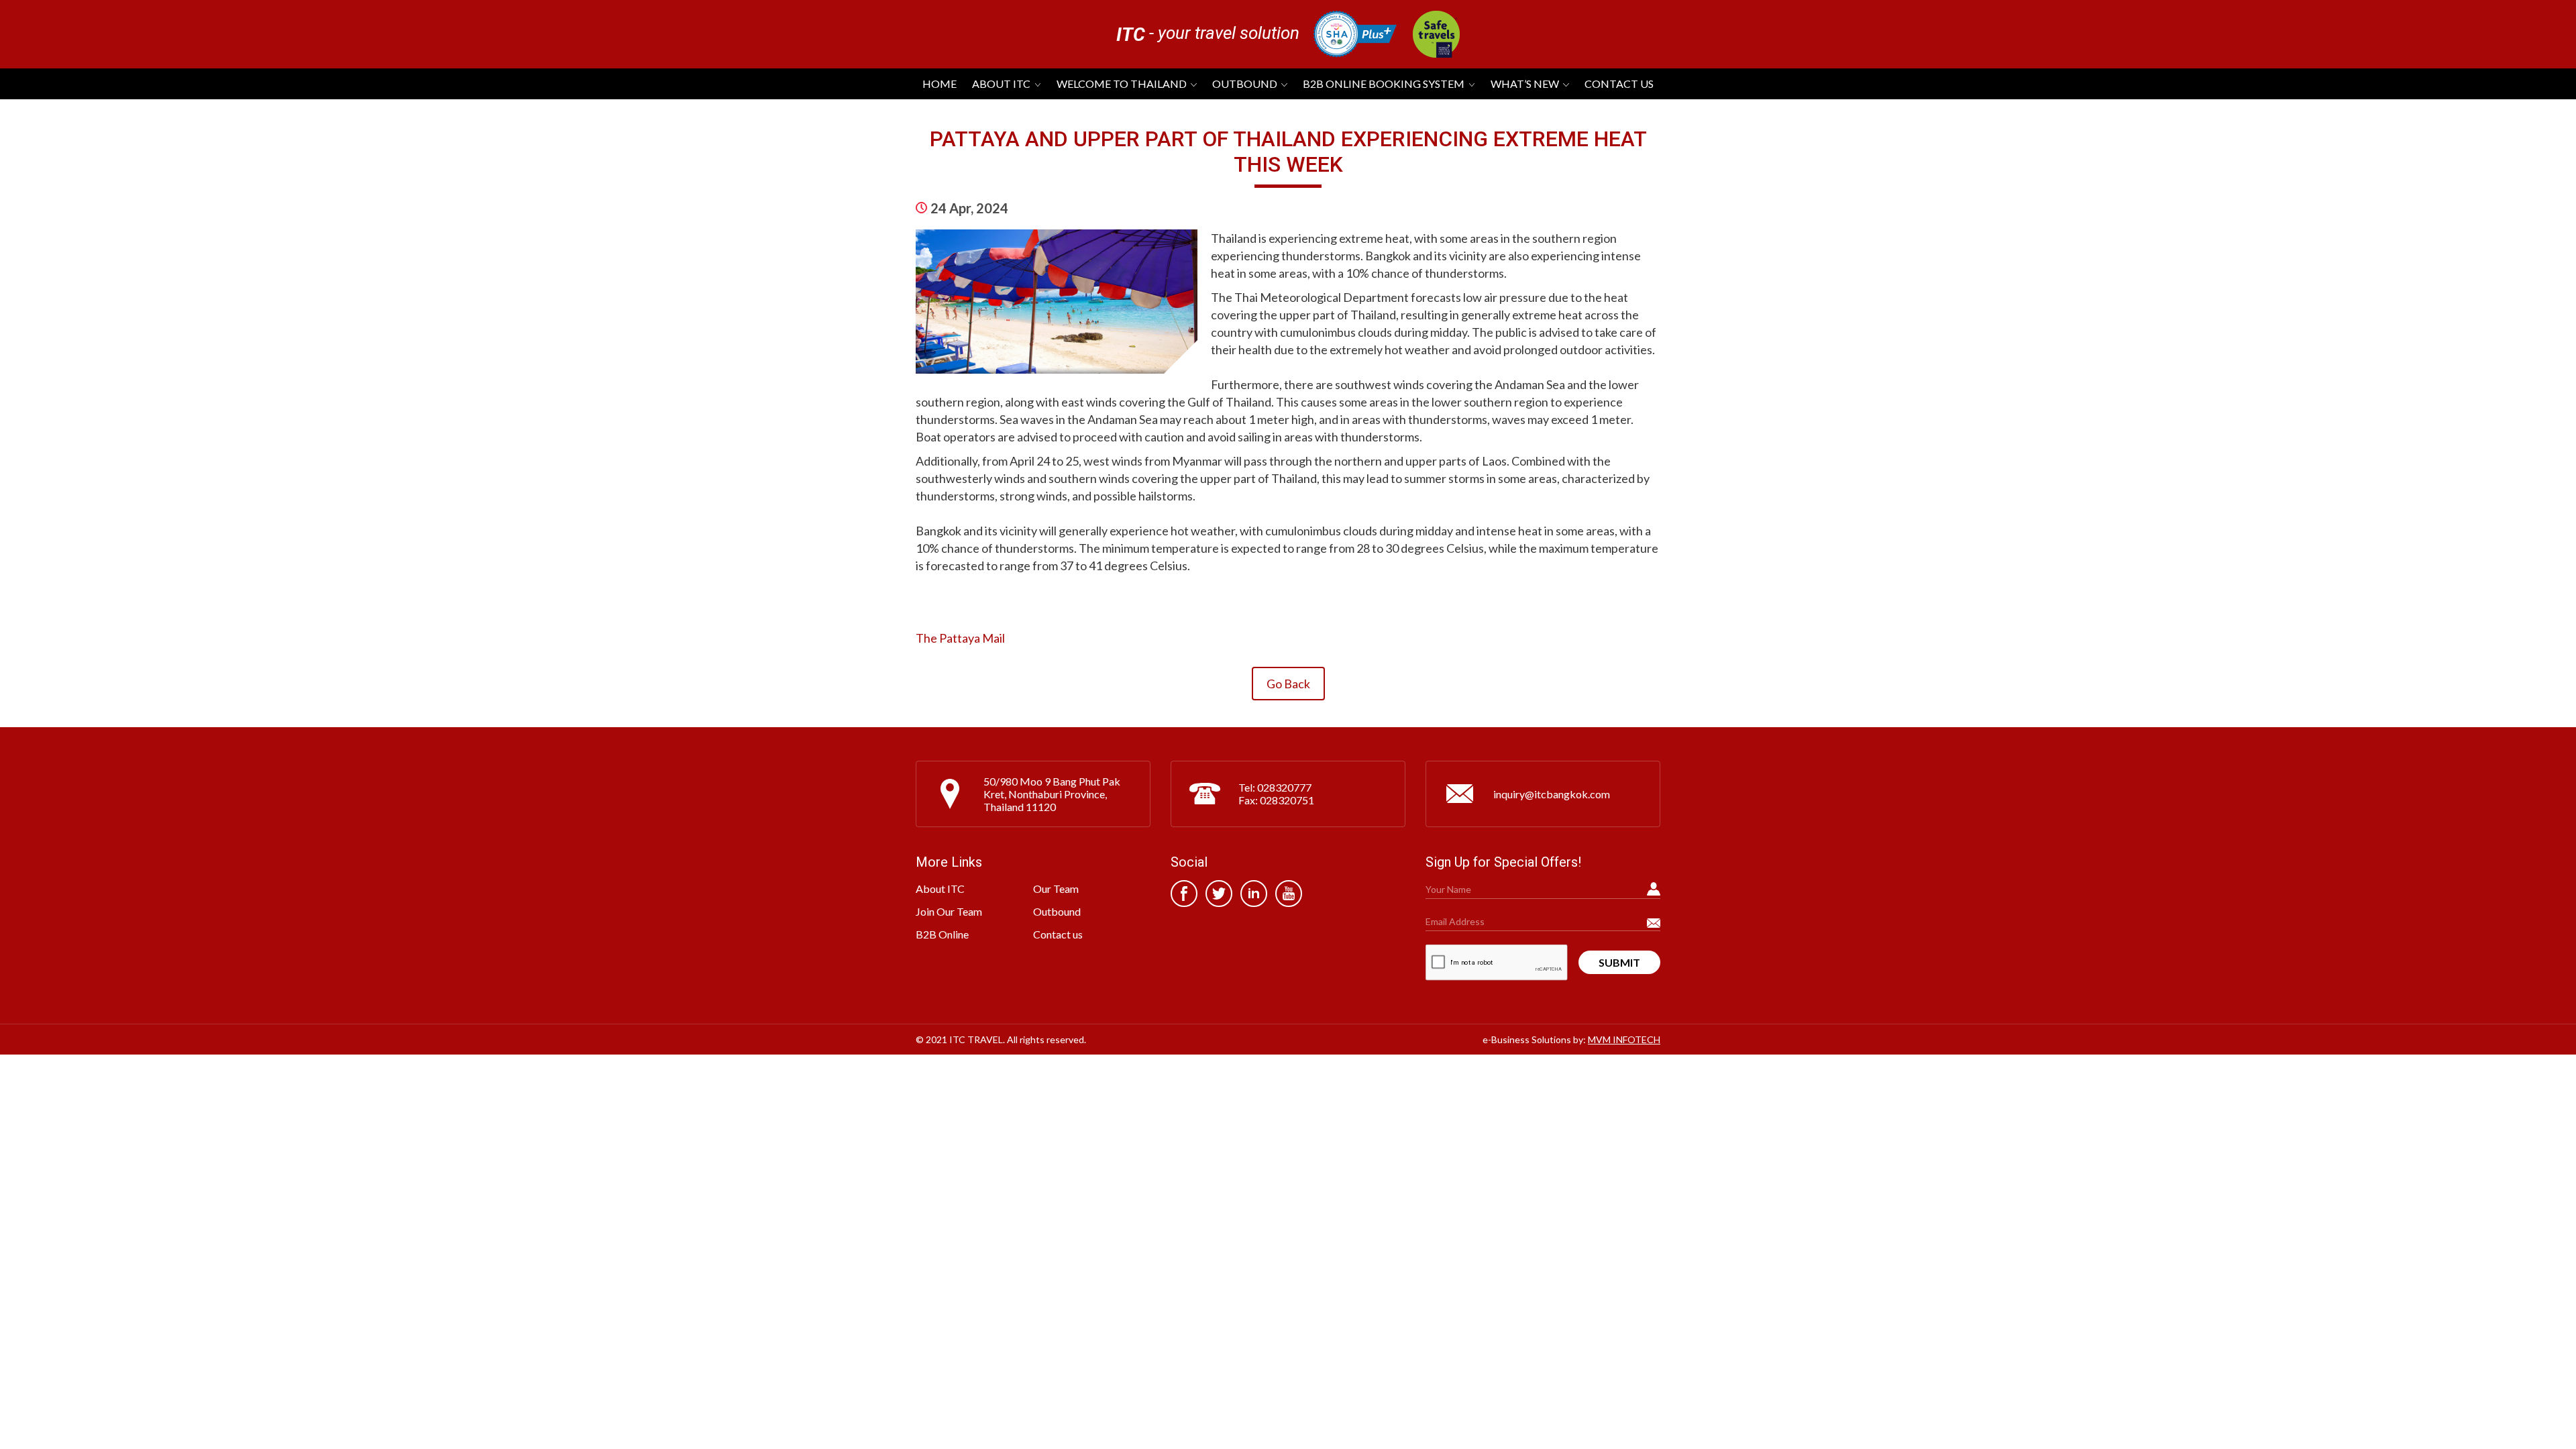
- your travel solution (1208, 34)
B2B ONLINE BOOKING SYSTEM (1384, 84)
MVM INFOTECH (1624, 1039)
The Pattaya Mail (960, 638)
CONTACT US (1619, 84)
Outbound (1245, 84)
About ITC (1001, 84)
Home (940, 84)
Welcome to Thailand (1122, 84)
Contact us (1058, 934)
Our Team (1056, 889)
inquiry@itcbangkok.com (1552, 794)
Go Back (1288, 684)
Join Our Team (949, 911)
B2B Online (942, 934)
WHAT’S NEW (1525, 84)
